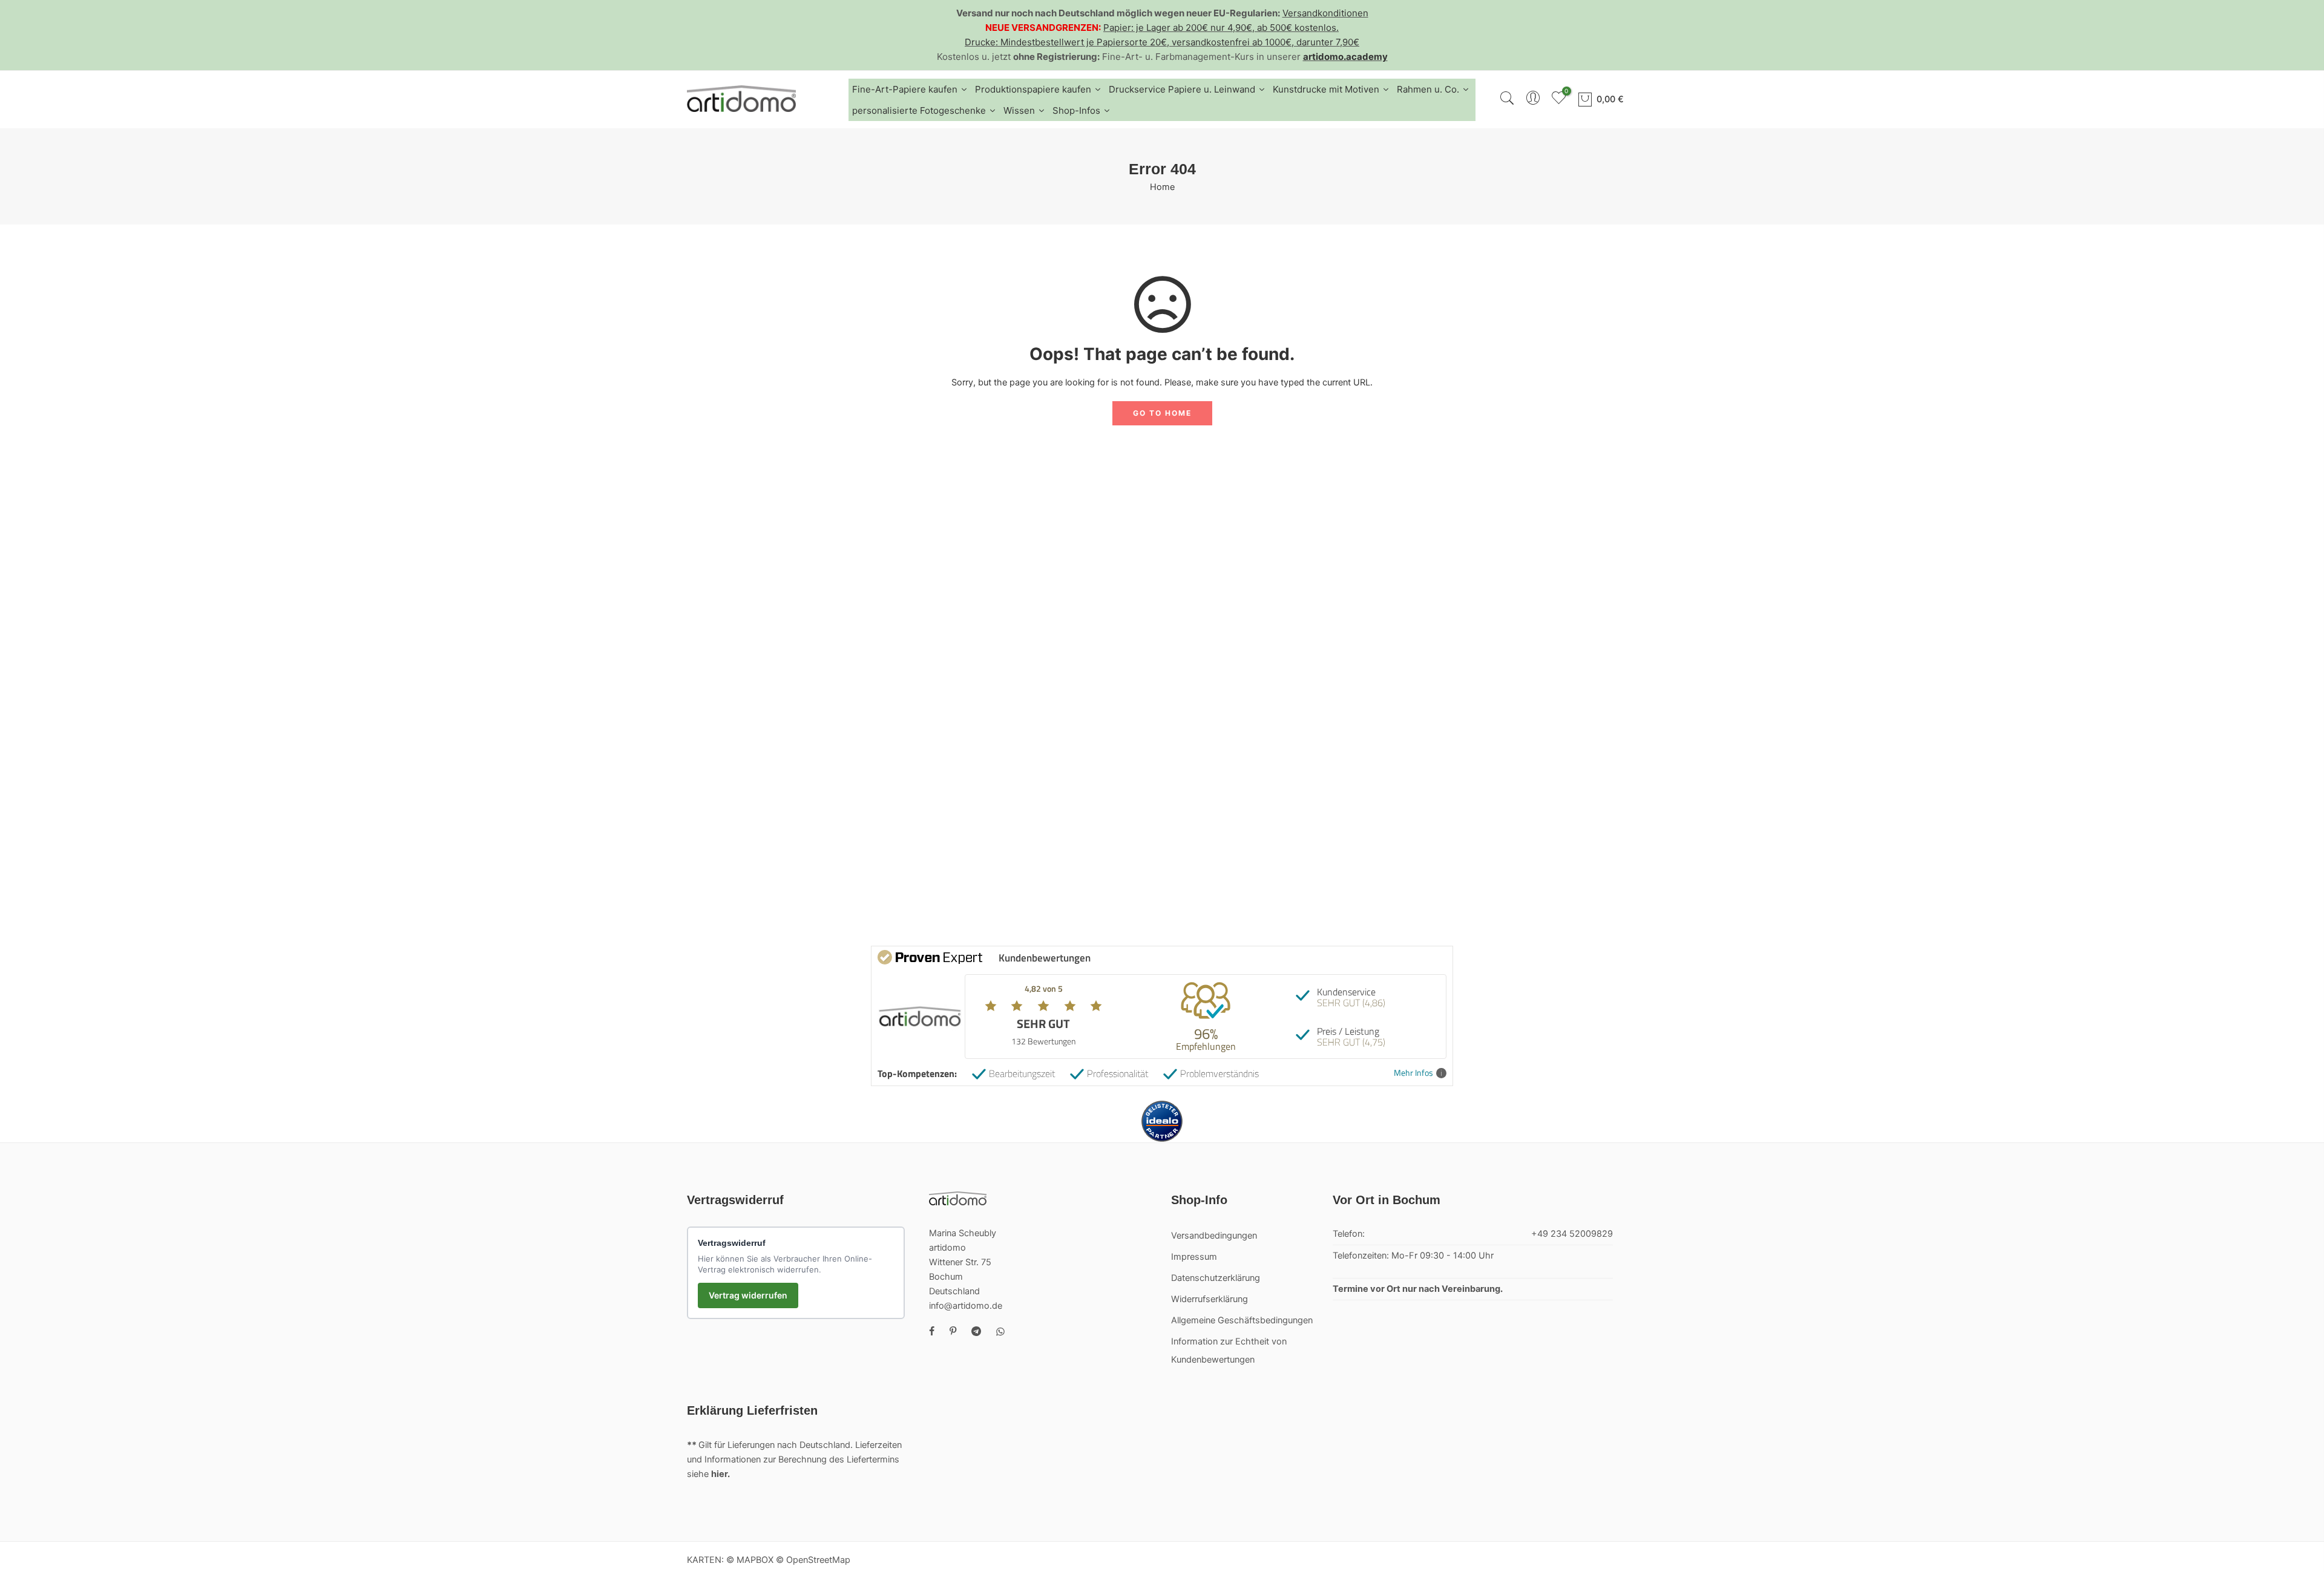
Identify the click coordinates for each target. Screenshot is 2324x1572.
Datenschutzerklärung (1216, 1278)
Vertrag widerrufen (748, 1295)
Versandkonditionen (1325, 13)
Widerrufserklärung (1210, 1299)
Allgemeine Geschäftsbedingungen (1242, 1320)
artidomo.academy (1345, 57)
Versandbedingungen (1214, 1236)
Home (1162, 187)
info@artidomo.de (966, 1306)
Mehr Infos (1413, 1073)
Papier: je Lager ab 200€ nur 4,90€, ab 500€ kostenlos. (1221, 28)
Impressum (1194, 1257)
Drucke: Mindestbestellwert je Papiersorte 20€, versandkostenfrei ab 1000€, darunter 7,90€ (1162, 42)
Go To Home (1162, 413)
